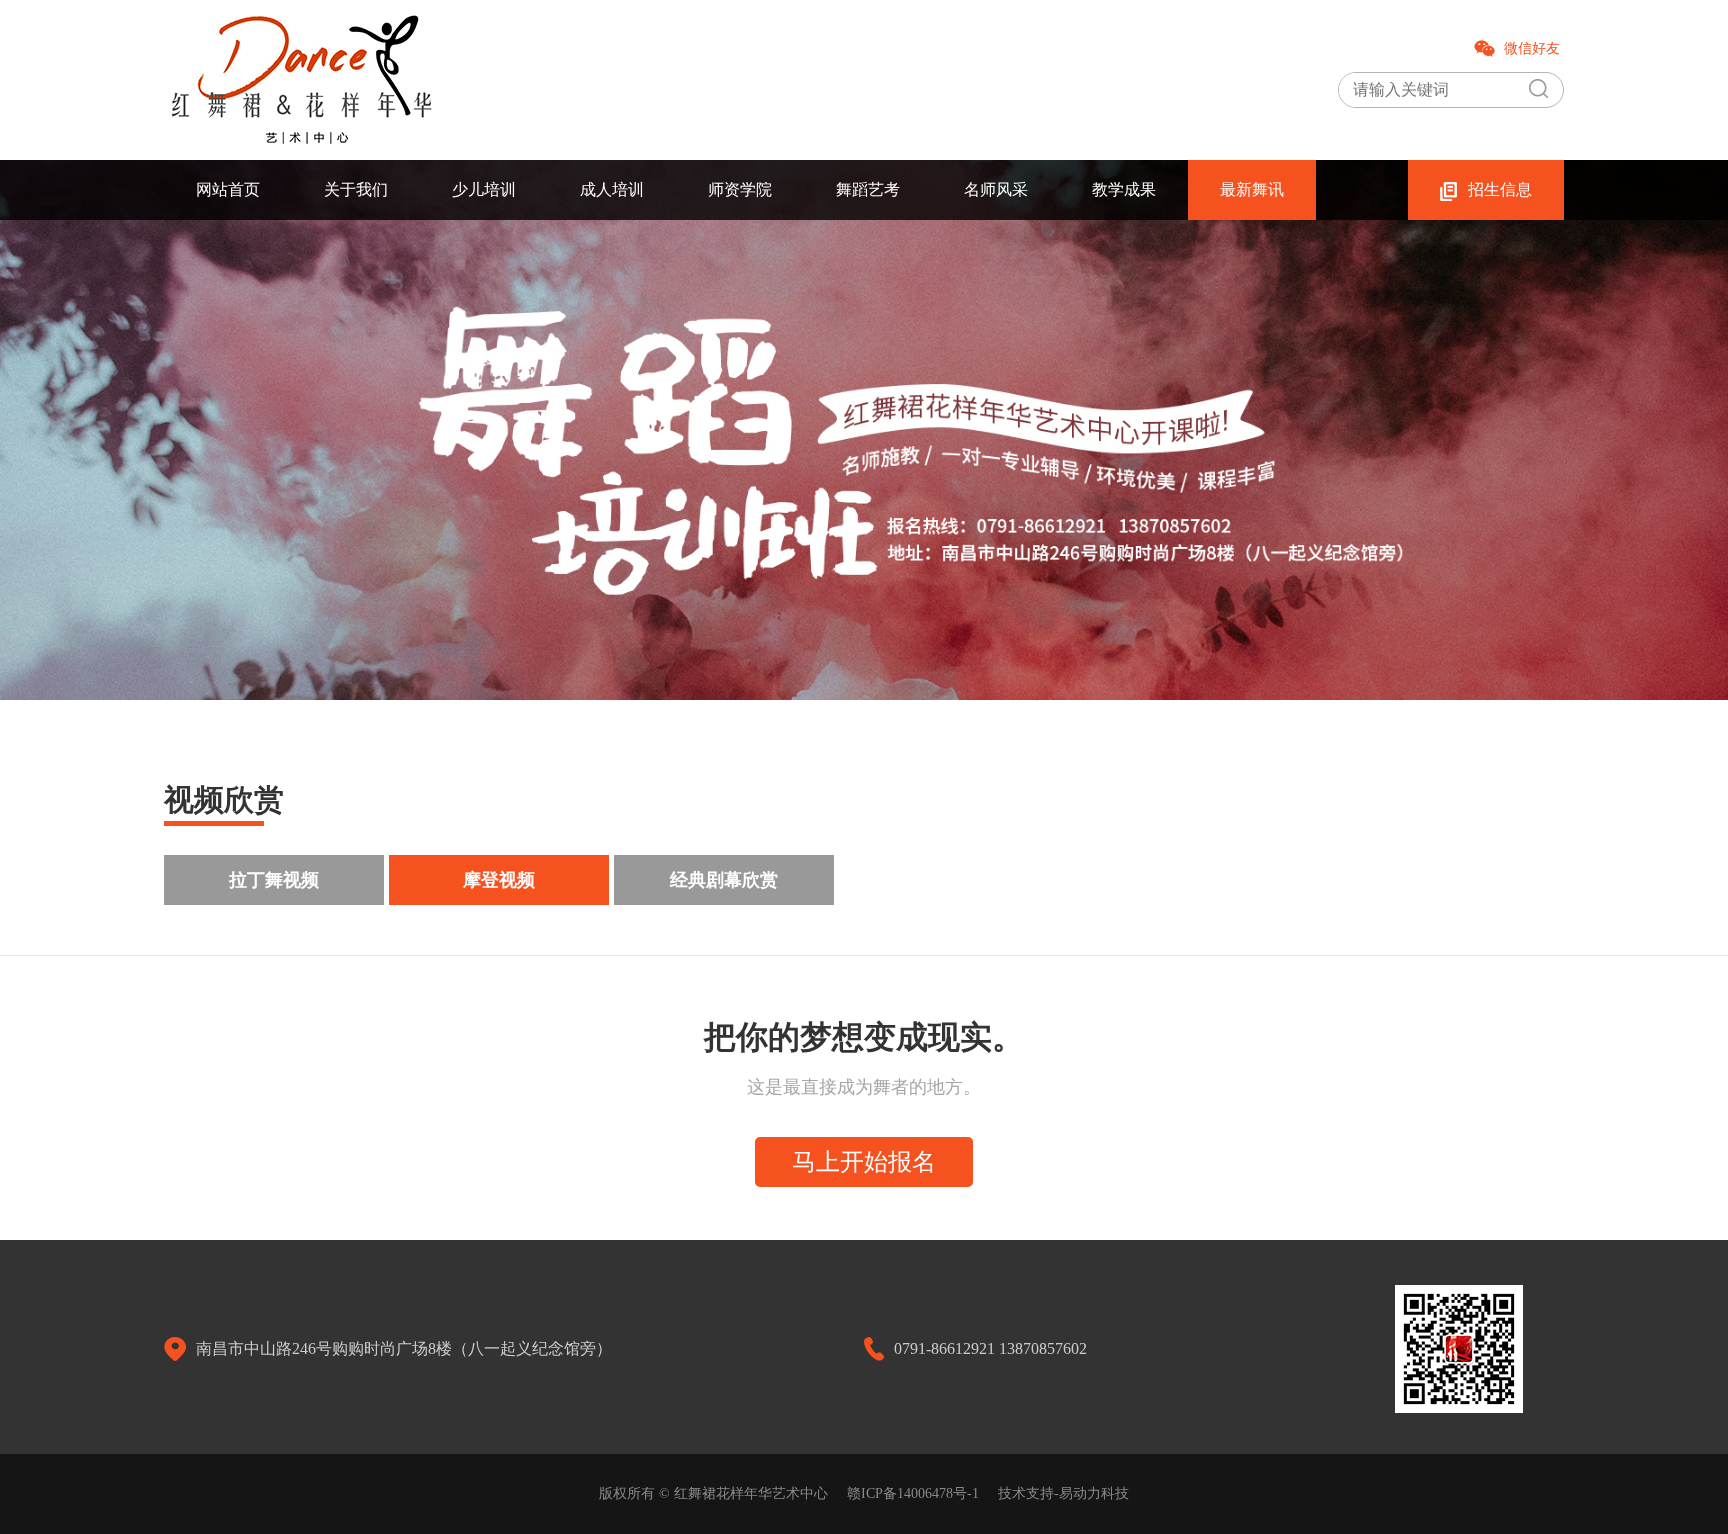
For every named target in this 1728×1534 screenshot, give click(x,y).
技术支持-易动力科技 (1063, 1493)
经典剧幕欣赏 (724, 880)
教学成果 (1124, 189)
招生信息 (1500, 189)
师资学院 (740, 189)
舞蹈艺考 (868, 189)
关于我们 (356, 189)
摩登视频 (499, 880)
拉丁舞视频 (274, 880)
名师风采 (996, 189)
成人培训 (612, 189)
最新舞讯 (1252, 189)
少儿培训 (484, 189)
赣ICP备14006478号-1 (913, 1493)
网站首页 (228, 189)
